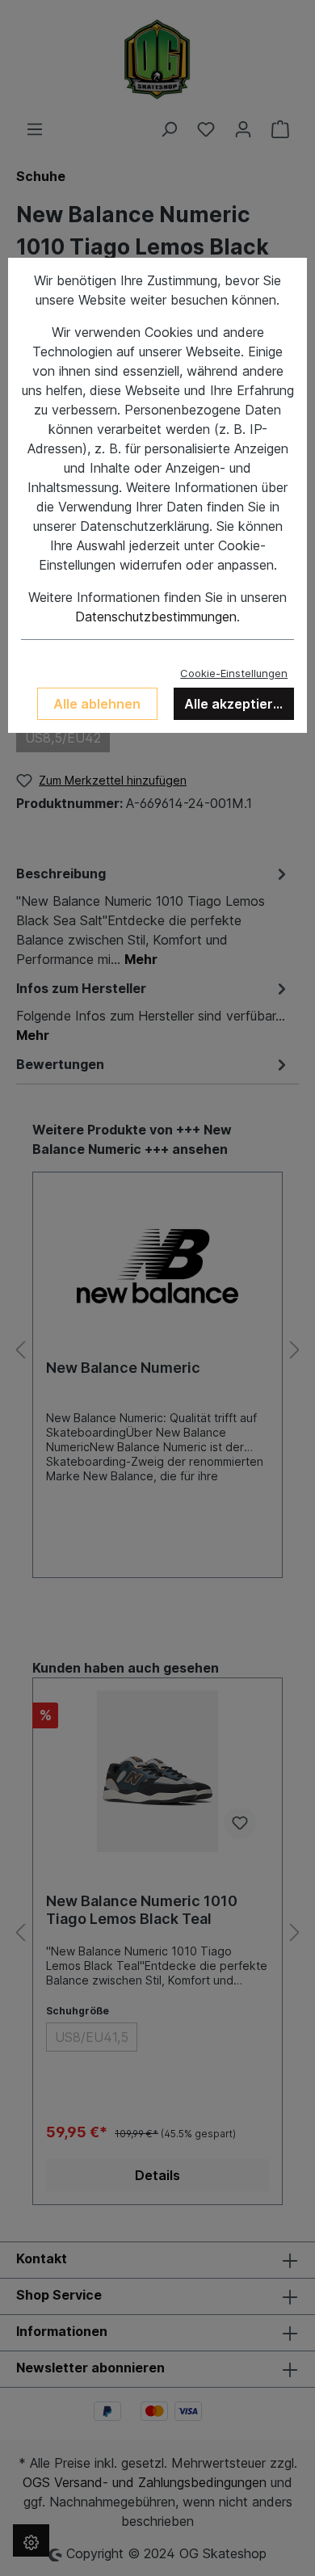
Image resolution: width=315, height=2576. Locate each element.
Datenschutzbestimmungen (156, 617)
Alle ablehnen (97, 704)
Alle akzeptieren (237, 704)
